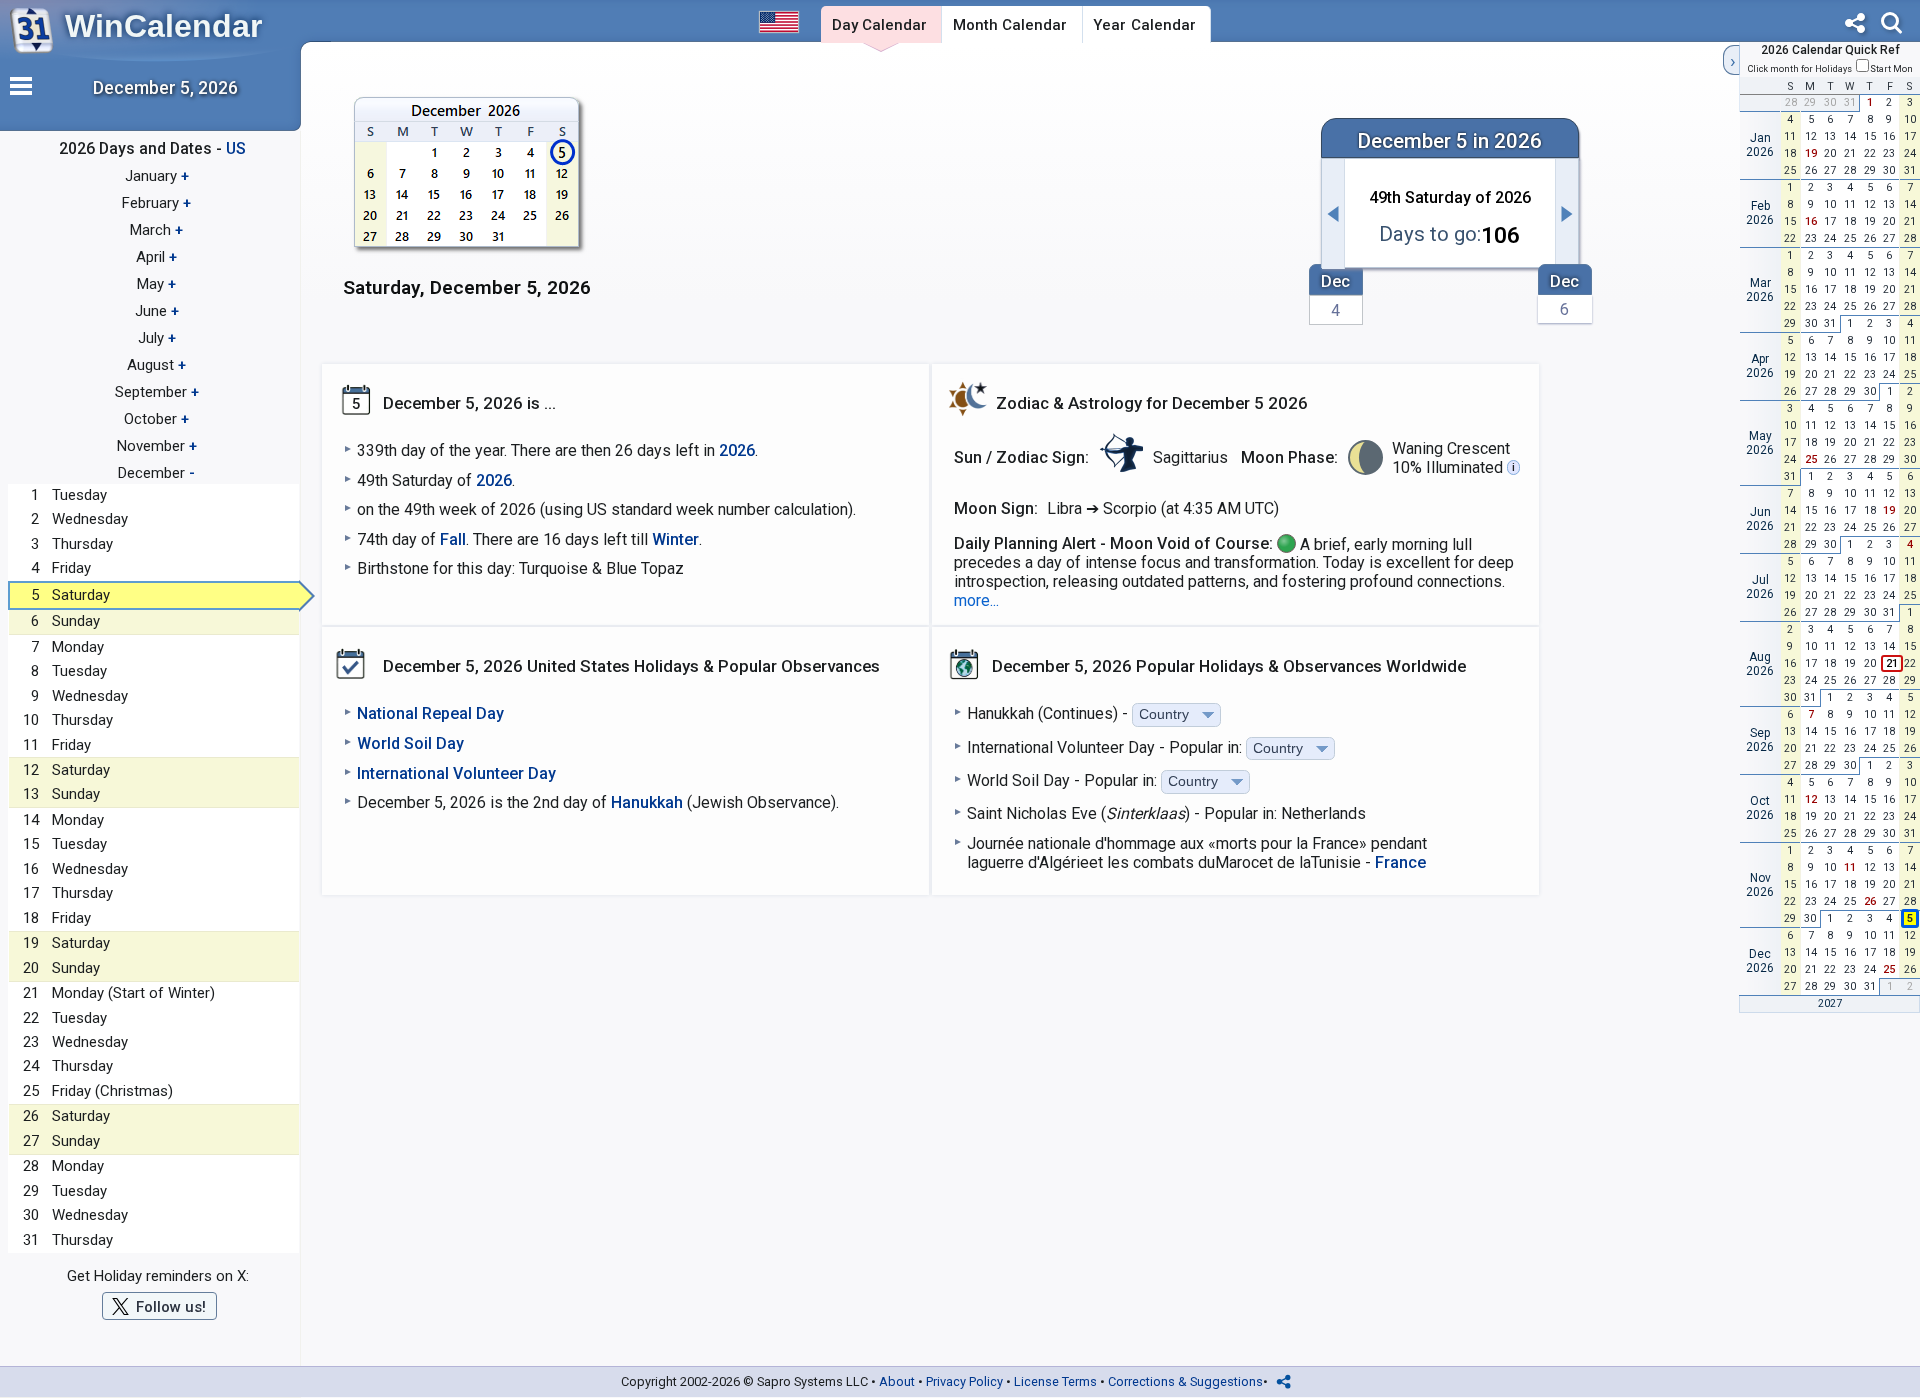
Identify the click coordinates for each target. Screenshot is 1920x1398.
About (897, 1381)
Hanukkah (647, 802)
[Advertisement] (956, 207)
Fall (453, 539)
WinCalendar (163, 26)
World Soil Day (410, 743)
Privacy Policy (964, 1381)
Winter (675, 539)
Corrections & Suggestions (1185, 1381)
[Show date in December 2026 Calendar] (467, 209)
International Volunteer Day (456, 773)
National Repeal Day (430, 713)
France (1400, 862)
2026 (737, 450)
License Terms (1055, 1381)
